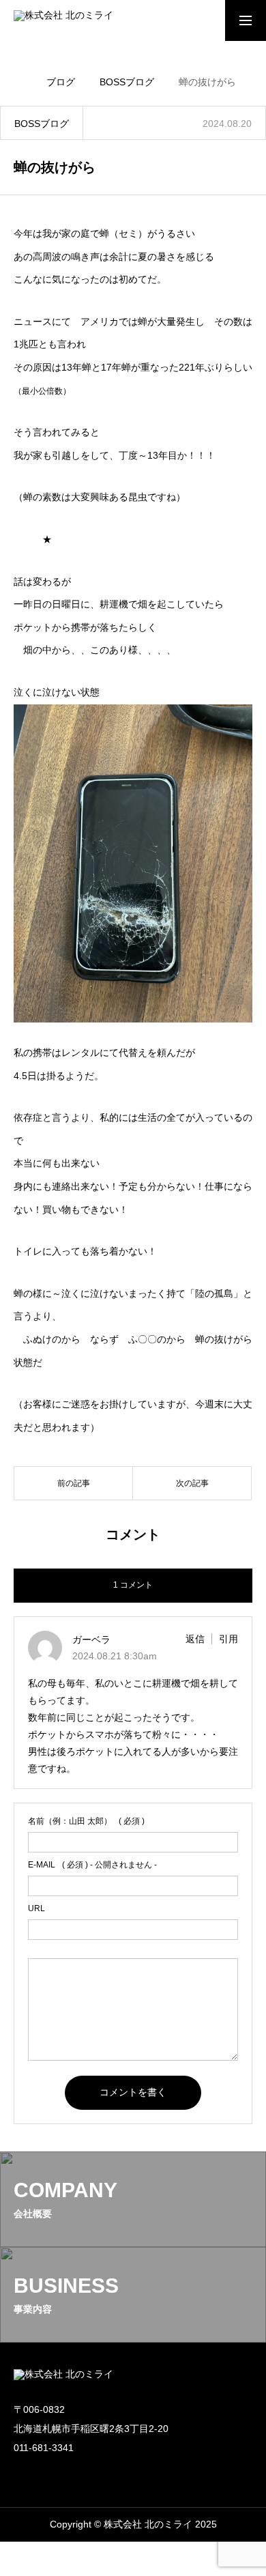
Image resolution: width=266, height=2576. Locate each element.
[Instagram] (20, 2474)
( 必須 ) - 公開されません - (92, 1865)
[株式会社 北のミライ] (69, 20)
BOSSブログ (42, 124)
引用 (228, 1639)
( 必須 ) (86, 1821)
